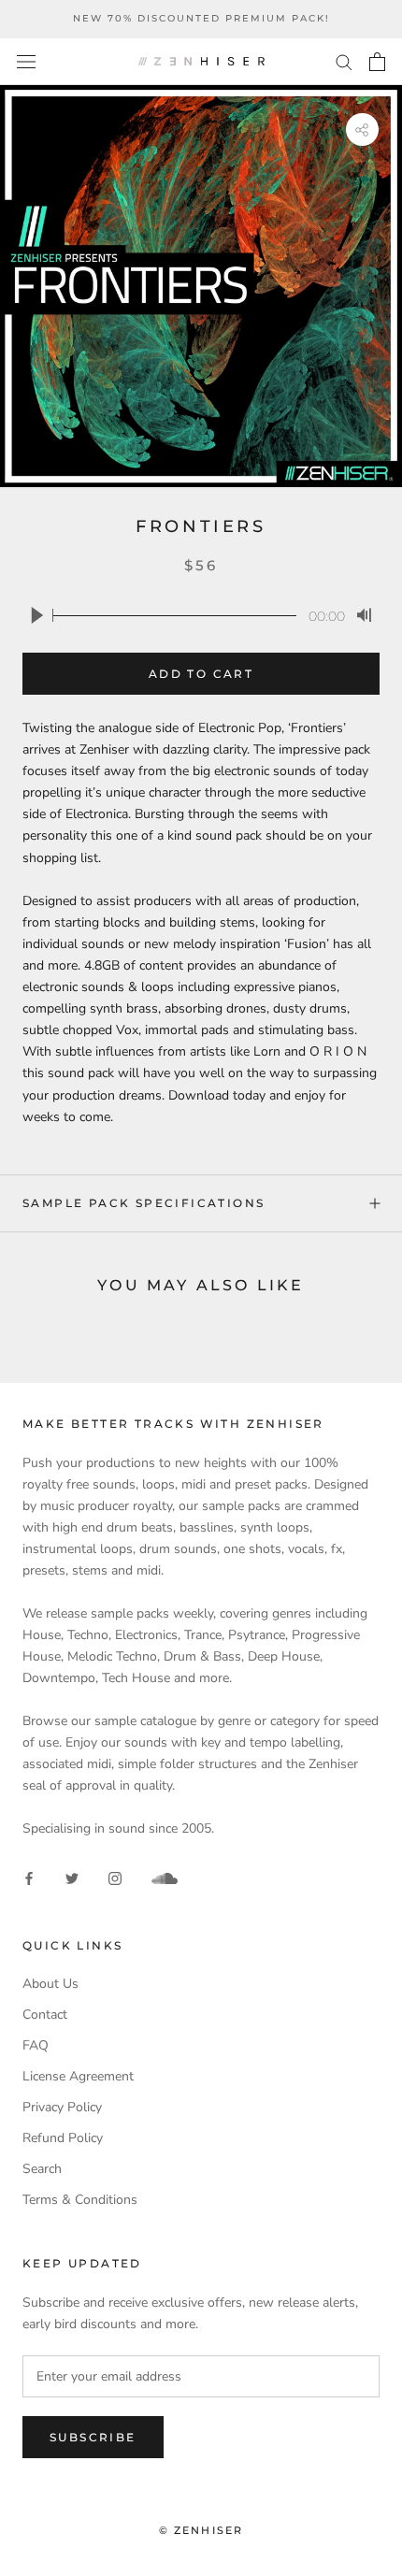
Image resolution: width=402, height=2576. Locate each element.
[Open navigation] (26, 61)
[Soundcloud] (165, 1878)
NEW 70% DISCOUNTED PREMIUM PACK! (201, 18)
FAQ (36, 2045)
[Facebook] (29, 1878)
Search (42, 2169)
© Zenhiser (201, 2530)
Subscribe (93, 2437)
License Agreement (78, 2076)
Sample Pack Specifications (144, 1203)
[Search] (344, 61)
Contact (45, 2015)
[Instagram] (115, 1878)
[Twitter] (72, 1878)
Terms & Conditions (80, 2200)
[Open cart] (377, 62)
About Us (50, 1984)
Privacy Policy (62, 2107)
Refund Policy (63, 2138)
